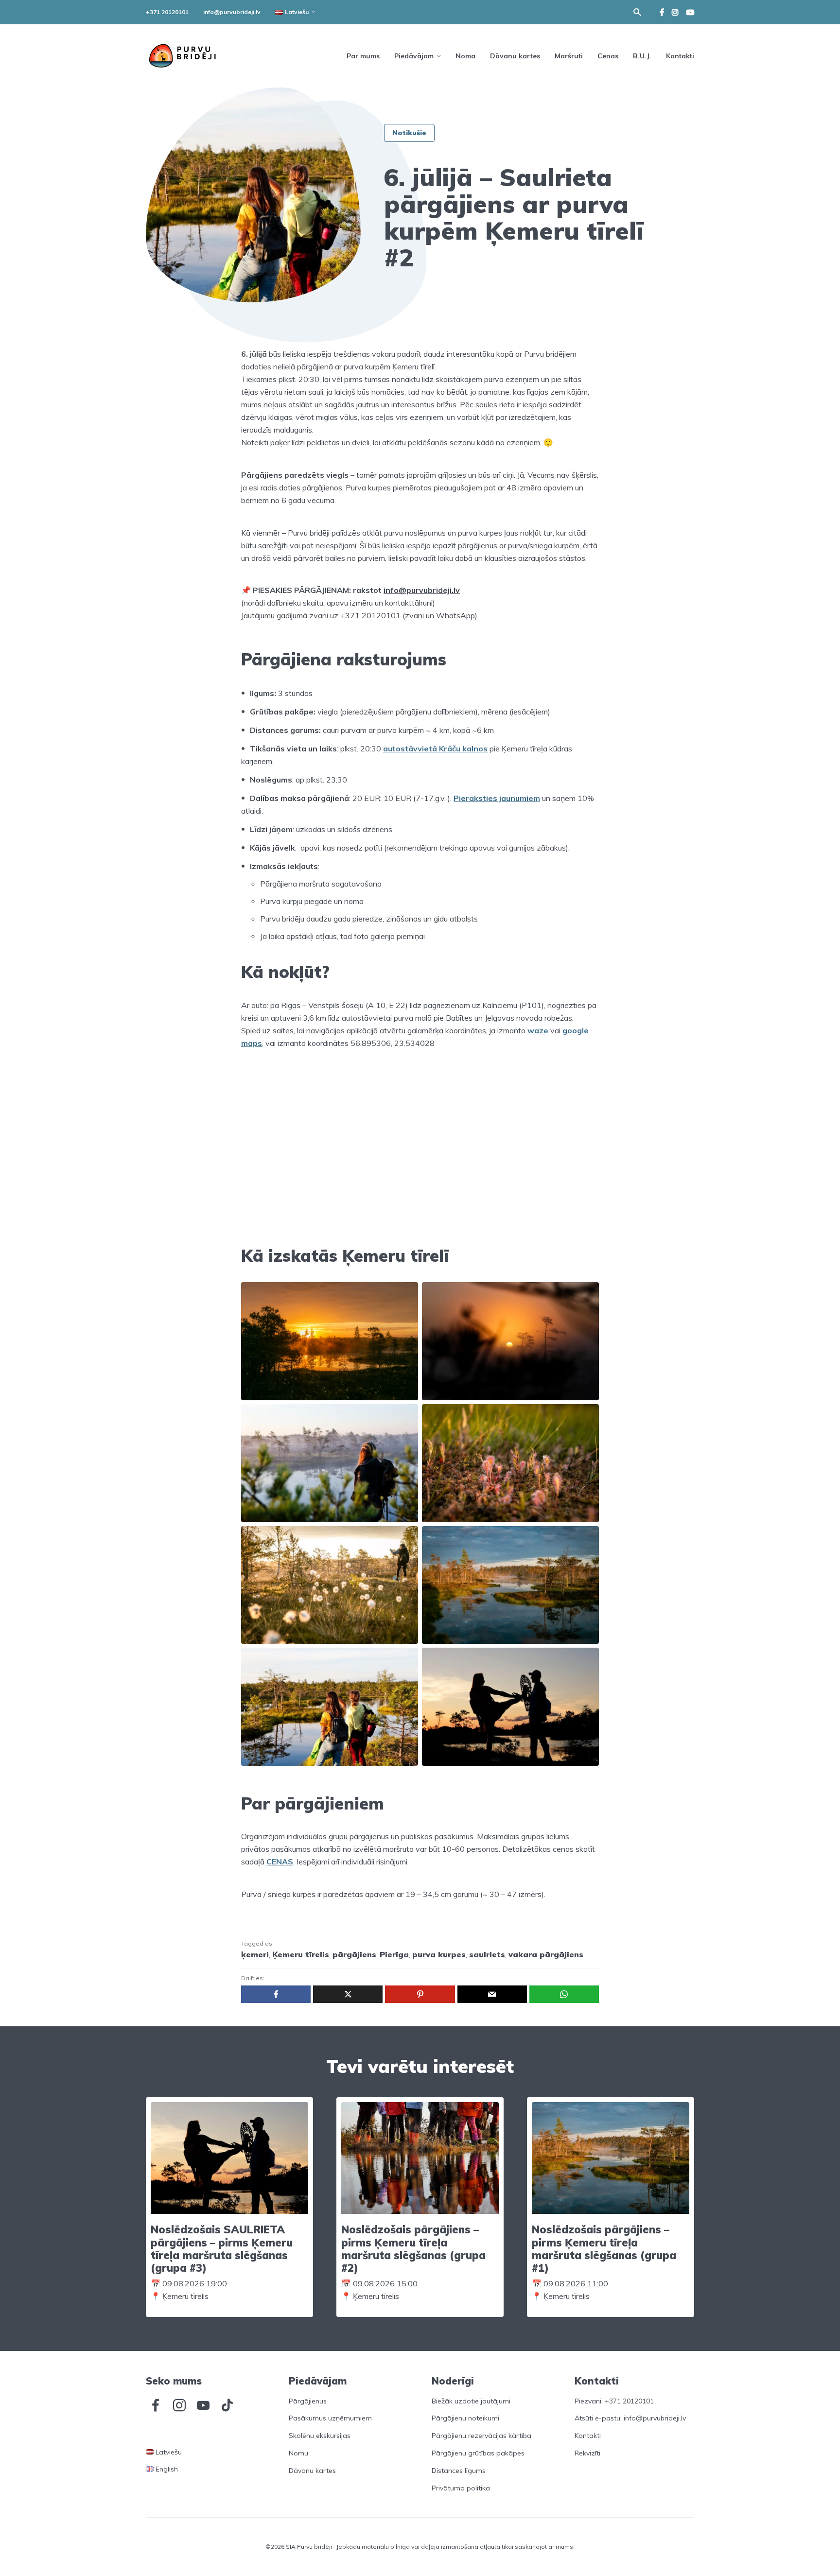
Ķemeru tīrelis (301, 1954)
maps (252, 1043)
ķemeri (255, 1954)
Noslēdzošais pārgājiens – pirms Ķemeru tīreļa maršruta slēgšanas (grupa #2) (413, 2249)
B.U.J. (642, 56)
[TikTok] (227, 2405)
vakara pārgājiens (546, 1954)
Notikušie (409, 133)
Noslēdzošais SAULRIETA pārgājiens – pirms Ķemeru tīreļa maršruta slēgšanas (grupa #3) (222, 2249)
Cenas (608, 56)
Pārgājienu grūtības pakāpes (478, 2453)
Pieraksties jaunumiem (497, 798)
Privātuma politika (461, 2488)
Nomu (298, 2453)
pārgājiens (354, 1954)
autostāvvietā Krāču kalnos (435, 748)
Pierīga (394, 1954)
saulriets (487, 1954)
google (576, 1030)
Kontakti (680, 56)
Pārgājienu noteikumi (465, 2418)
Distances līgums (459, 2471)
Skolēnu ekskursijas (320, 2436)
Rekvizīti (587, 2453)
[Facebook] (156, 2405)
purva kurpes (439, 1954)
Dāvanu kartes (515, 56)
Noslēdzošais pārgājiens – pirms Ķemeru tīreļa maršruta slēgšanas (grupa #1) (604, 2249)
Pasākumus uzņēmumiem (330, 2418)
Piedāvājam (414, 56)
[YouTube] (203, 2405)
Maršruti (569, 56)
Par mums (363, 56)
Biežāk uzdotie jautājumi (471, 2401)
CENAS (280, 1862)
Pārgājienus (308, 2401)
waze (538, 1030)
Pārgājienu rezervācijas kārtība (481, 2436)
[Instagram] (179, 2405)
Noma (465, 56)
